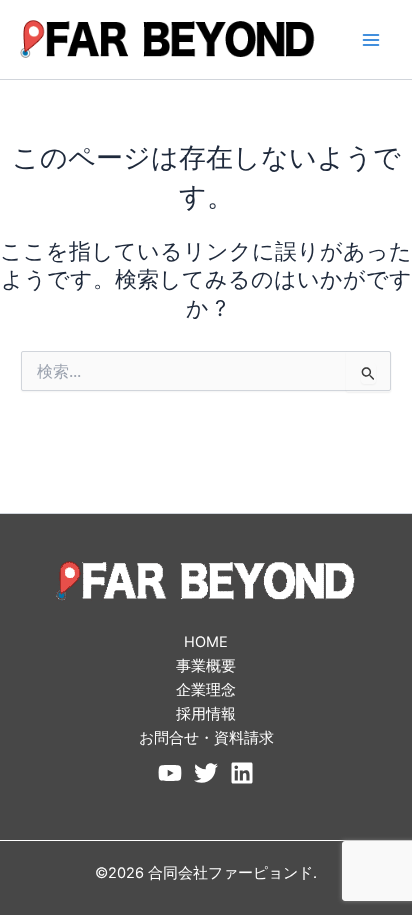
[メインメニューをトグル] (371, 40)
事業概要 (206, 666)
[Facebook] (170, 773)
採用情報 (206, 714)
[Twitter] (206, 773)
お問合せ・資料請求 (206, 738)
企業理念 (206, 690)
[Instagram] (242, 773)
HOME (206, 642)
